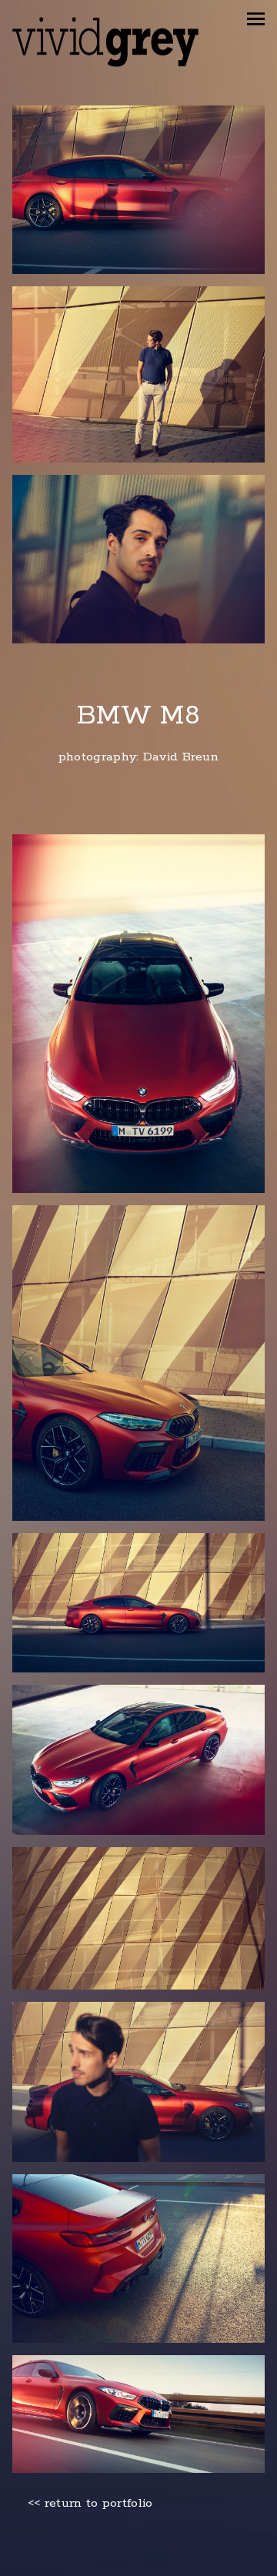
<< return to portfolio (90, 2504)
